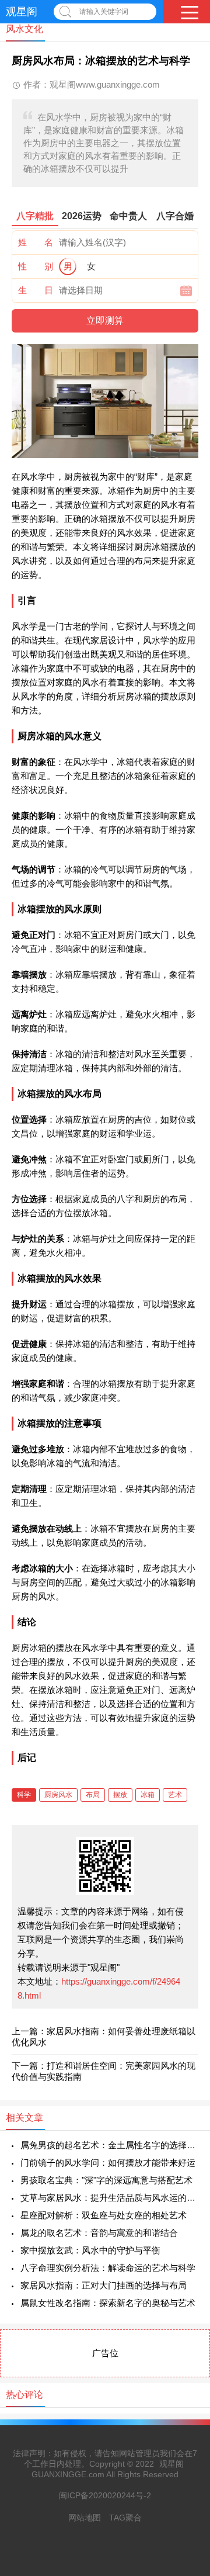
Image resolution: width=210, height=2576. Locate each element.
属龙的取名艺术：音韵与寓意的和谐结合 (99, 2233)
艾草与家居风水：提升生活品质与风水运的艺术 (109, 2198)
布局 (93, 1795)
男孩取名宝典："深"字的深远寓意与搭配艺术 (106, 2180)
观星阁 (22, 12)
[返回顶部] (186, 2306)
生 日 (36, 290)
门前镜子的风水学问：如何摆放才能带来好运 (108, 2163)
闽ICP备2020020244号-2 (105, 2495)
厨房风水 (58, 1795)
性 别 (36, 266)
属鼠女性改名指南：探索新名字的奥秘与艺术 (108, 2303)
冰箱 (148, 1795)
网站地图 (85, 2518)
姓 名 (36, 242)
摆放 (120, 1795)
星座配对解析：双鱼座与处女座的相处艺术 (104, 2215)
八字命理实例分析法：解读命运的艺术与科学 (108, 2268)
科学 (24, 1795)
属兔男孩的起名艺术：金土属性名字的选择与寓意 (109, 2145)
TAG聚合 (125, 2518)
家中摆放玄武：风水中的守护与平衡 (90, 2250)
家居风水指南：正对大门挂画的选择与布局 (104, 2285)
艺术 (175, 1795)
